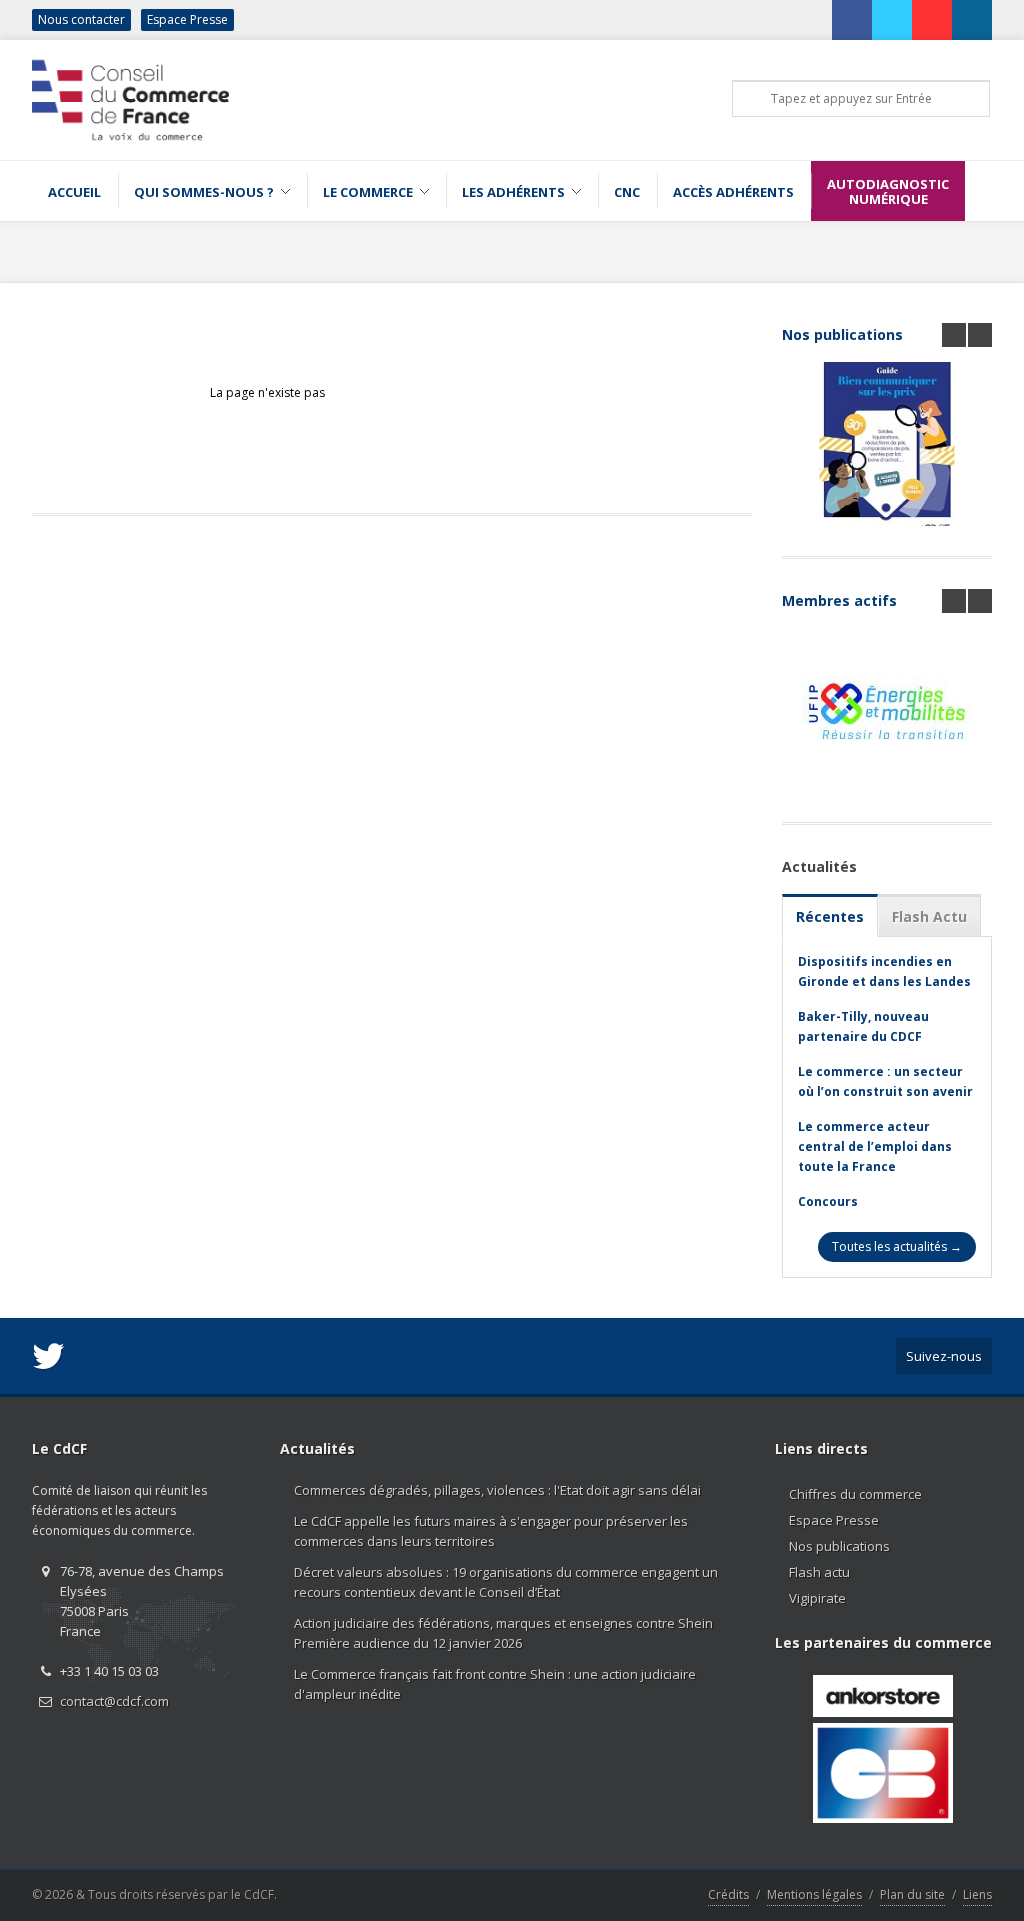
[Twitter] (892, 20)
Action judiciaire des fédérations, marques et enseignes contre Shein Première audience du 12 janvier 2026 (503, 1633)
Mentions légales (814, 1894)
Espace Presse (187, 19)
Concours (828, 1201)
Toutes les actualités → (897, 1246)
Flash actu (819, 1572)
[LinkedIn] (972, 20)
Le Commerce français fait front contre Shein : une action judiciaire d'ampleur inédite (495, 1684)
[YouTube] (932, 20)
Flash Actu (929, 916)
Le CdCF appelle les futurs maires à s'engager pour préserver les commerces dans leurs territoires (491, 1531)
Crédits (728, 1894)
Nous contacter (81, 19)
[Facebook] (852, 20)
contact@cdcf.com (114, 1701)
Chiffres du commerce (855, 1494)
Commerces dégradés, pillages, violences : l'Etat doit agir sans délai (497, 1490)
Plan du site (912, 1894)
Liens (977, 1894)
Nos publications (842, 334)
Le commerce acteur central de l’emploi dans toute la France (875, 1146)
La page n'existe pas (267, 392)
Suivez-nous (944, 1356)
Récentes (830, 916)
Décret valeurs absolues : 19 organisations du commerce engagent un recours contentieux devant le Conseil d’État (506, 1582)
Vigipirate (817, 1598)
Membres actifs (839, 600)
